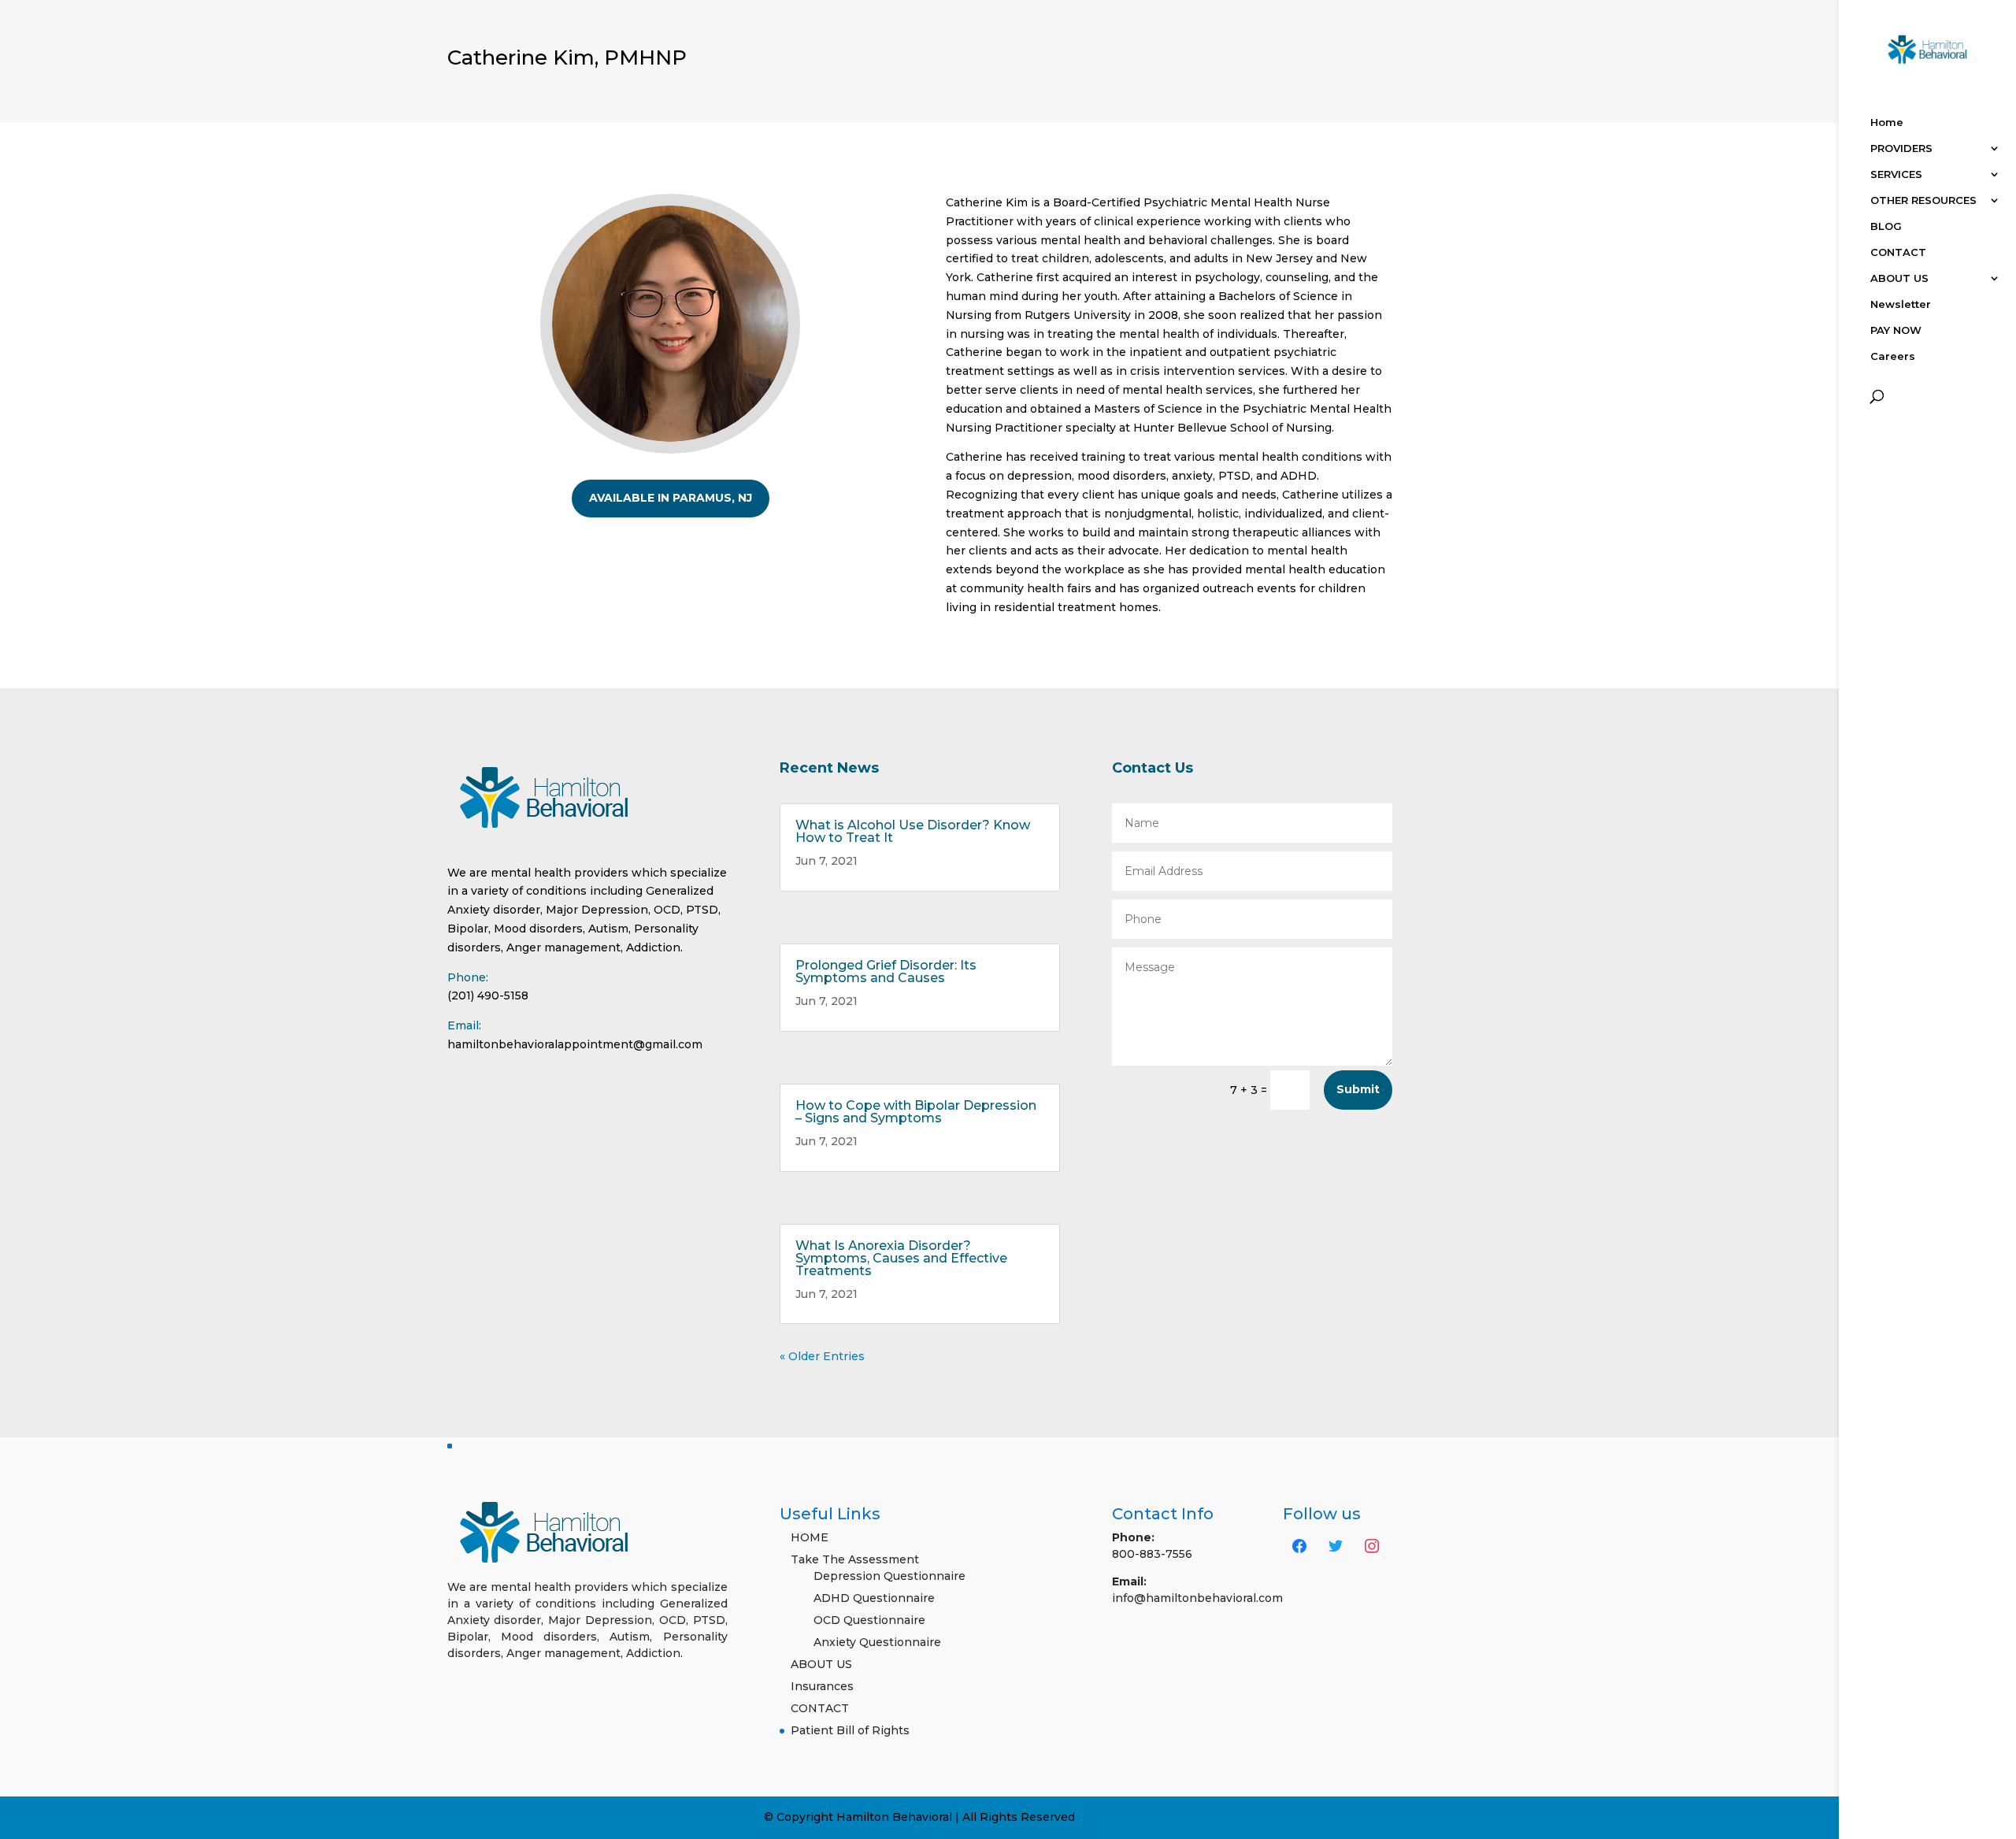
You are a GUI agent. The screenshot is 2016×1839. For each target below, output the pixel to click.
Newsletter (1901, 304)
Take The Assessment (855, 1559)
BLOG (1886, 226)
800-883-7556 (1152, 1554)
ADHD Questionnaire (874, 1598)
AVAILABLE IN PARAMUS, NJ (671, 498)
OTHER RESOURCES (1923, 200)
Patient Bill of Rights (850, 1730)
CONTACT (1898, 252)
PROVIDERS (1901, 148)
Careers (1893, 356)
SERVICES (1896, 174)
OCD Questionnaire (869, 1620)
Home (1887, 122)
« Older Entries (822, 1356)
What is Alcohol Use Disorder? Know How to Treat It (913, 831)
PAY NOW (1896, 330)
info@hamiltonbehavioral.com (1197, 1598)
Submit (1358, 1089)
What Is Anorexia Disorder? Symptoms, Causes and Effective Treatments (901, 1258)
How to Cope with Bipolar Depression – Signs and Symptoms (916, 1112)
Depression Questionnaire (889, 1576)
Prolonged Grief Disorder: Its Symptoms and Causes (886, 971)
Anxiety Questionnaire (877, 1642)
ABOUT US (1899, 278)
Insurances (822, 1686)
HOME (810, 1537)
